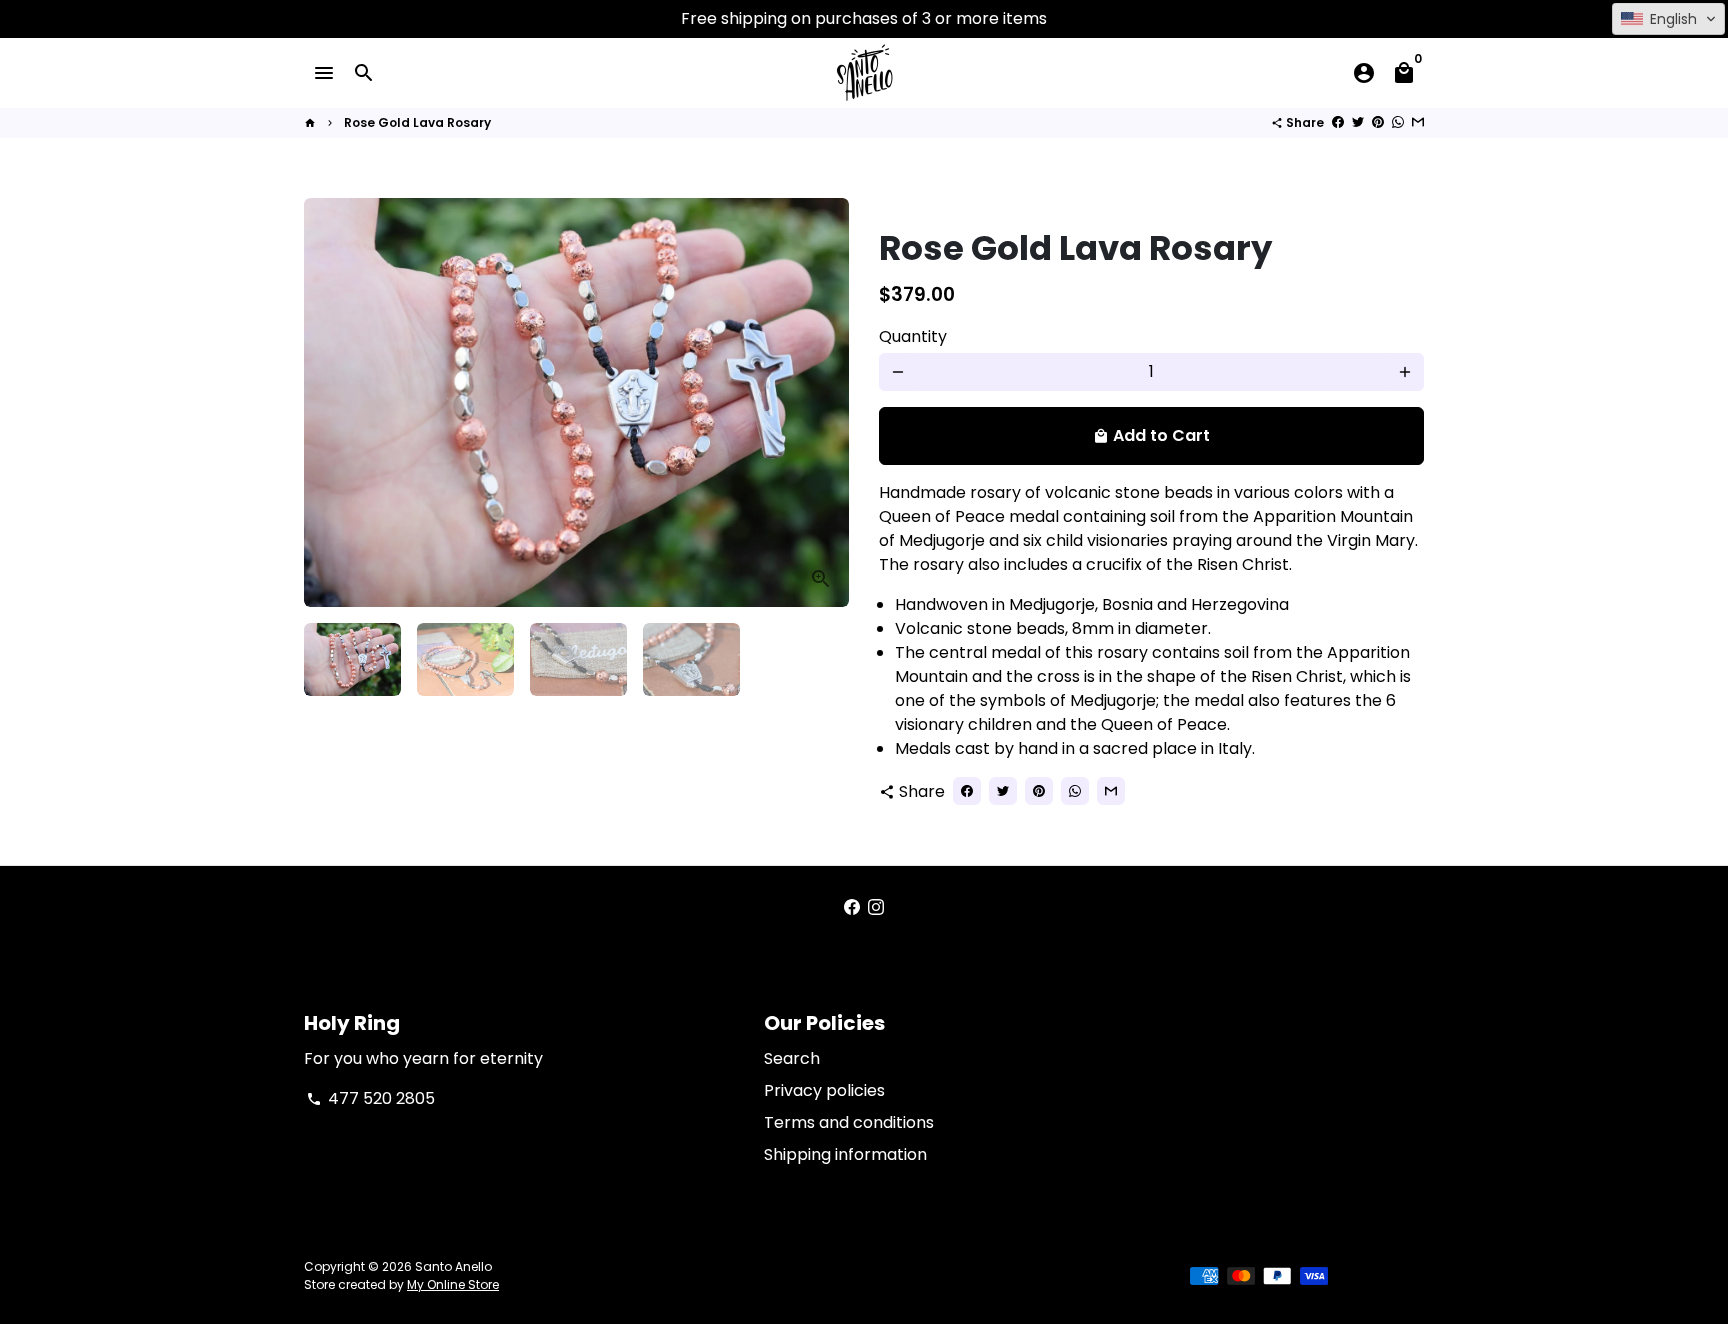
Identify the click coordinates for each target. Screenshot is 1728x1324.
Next (822, 403)
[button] (1668, 19)
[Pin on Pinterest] (1378, 122)
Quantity (913, 336)
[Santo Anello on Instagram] (876, 907)
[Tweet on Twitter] (1358, 122)
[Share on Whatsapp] (1398, 122)
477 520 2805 (370, 1098)
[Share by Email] (1418, 122)
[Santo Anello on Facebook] (852, 907)
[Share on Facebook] (1338, 122)
